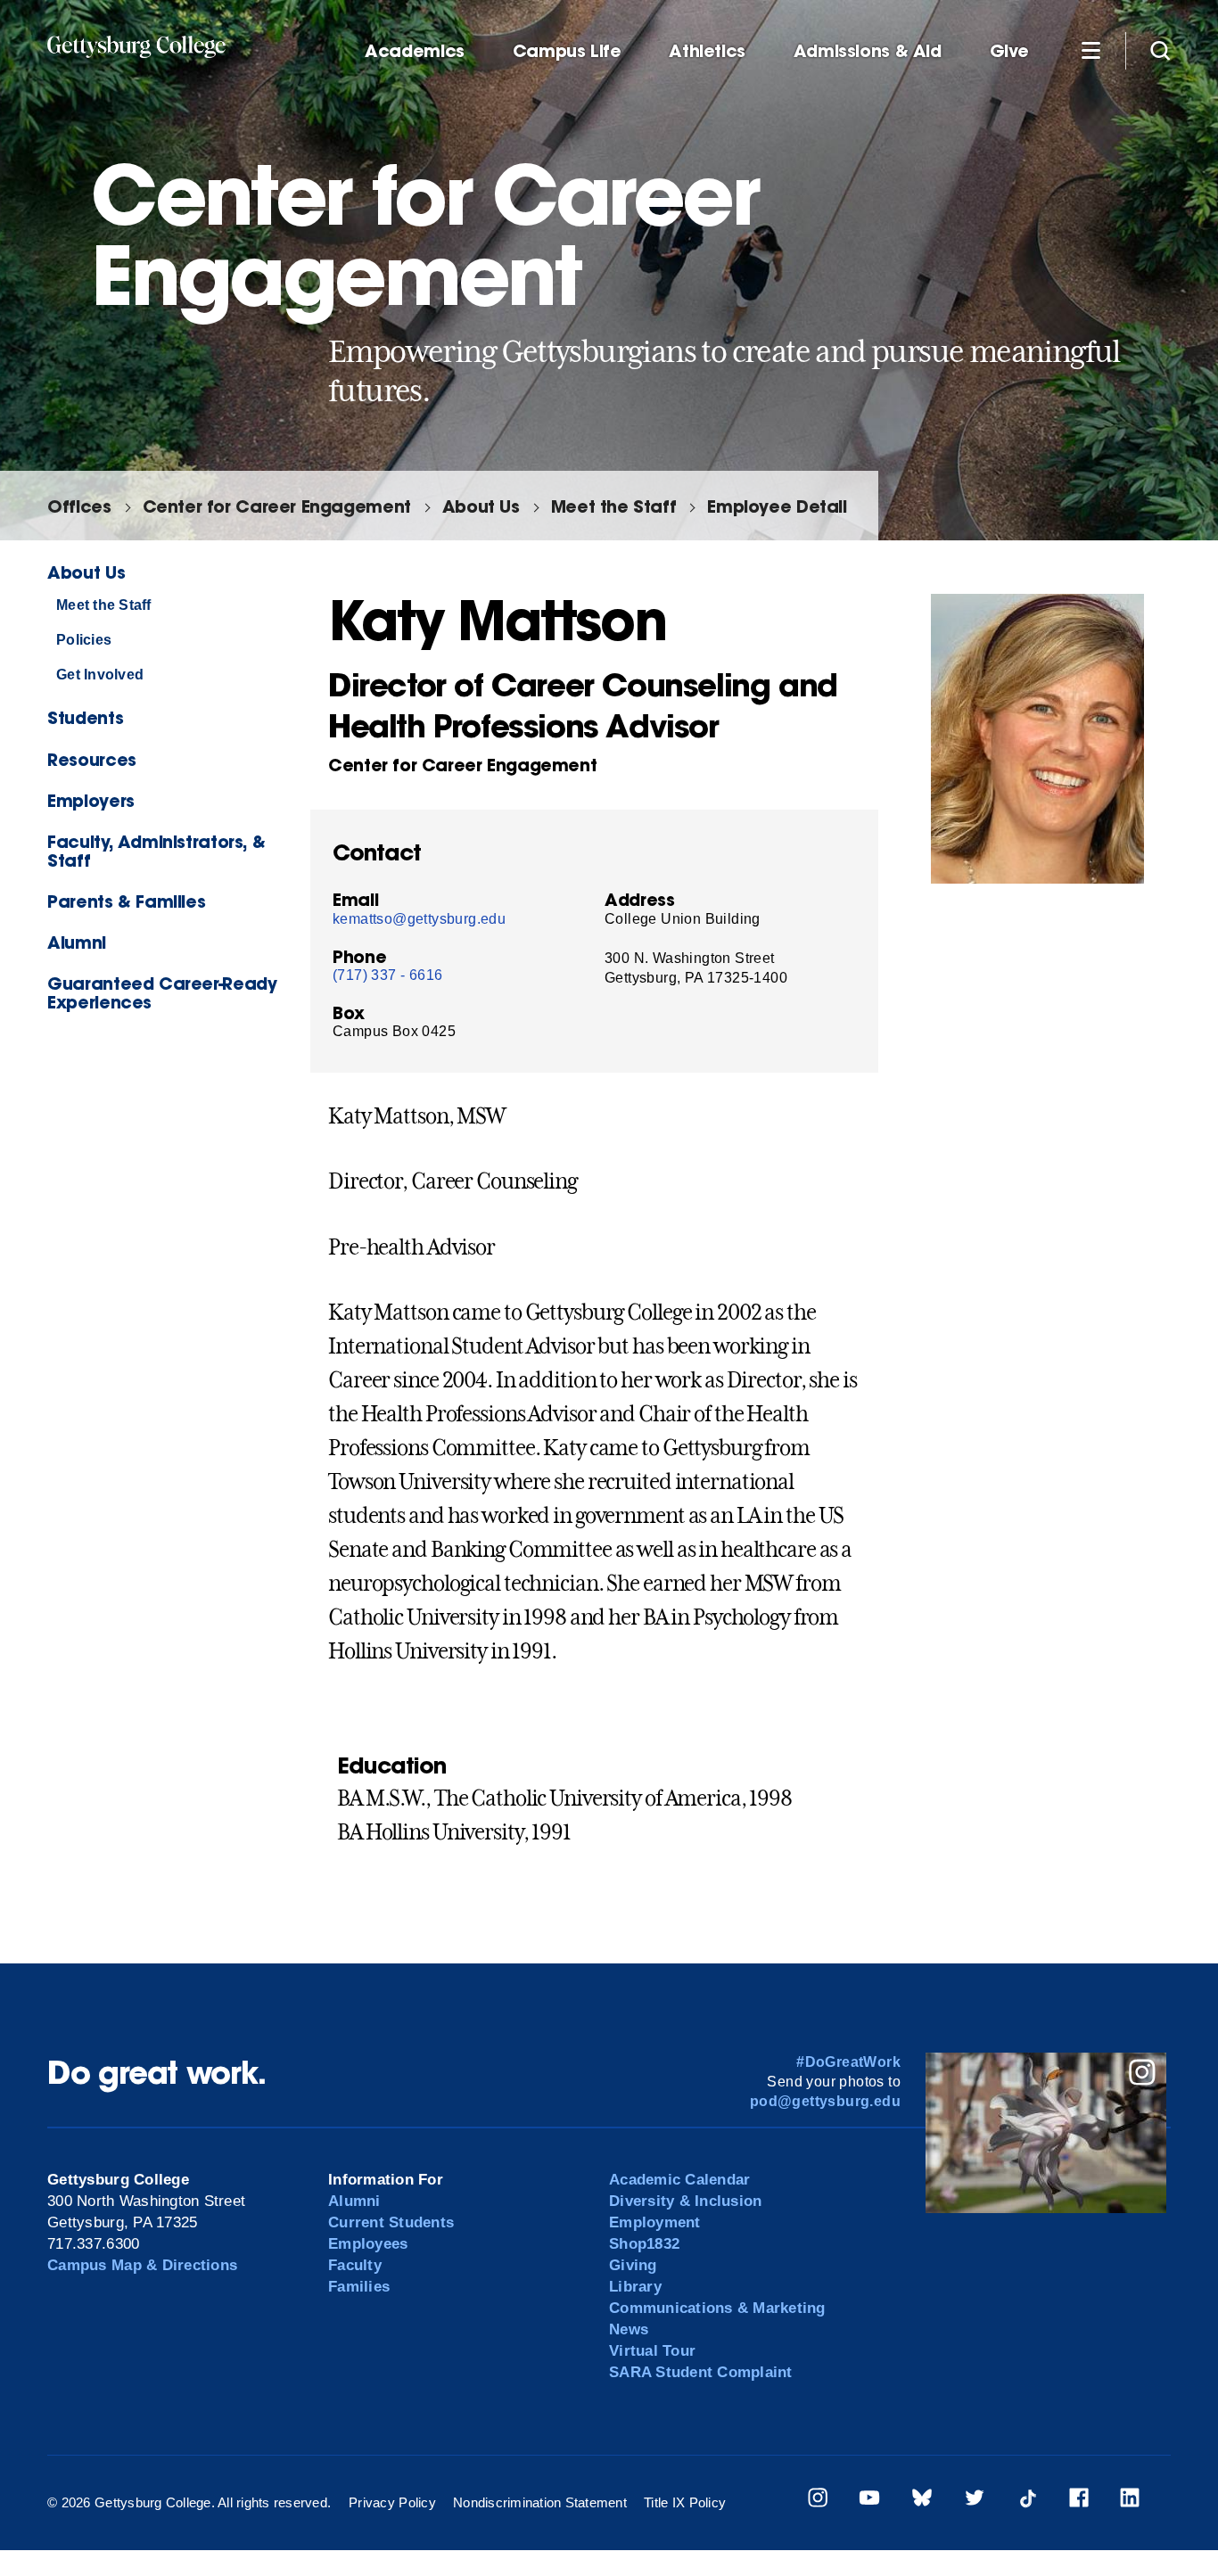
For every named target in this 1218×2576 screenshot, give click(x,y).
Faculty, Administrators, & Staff (156, 851)
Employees (368, 2244)
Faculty (355, 2265)
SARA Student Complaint (701, 2372)
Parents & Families (126, 901)
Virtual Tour (652, 2351)
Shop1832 (644, 2244)
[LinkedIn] (1130, 2501)
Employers (91, 800)
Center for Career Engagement (277, 506)
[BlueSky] (922, 2501)
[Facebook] (1079, 2501)
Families (359, 2287)
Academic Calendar (679, 2180)
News (629, 2329)
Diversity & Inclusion (685, 2201)
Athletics (707, 51)
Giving (633, 2265)
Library (635, 2287)
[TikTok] (1027, 2501)
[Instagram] (818, 2501)
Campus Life (567, 51)
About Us (481, 506)
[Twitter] (975, 2501)
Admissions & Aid (868, 51)
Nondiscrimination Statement (540, 2502)
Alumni (77, 942)
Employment (655, 2222)
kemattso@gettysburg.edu (419, 919)
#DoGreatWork (848, 2062)
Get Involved (100, 675)
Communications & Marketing (717, 2308)
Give (1009, 51)
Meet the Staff (614, 506)
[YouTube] (869, 2501)
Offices (79, 506)
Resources (92, 759)
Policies (84, 640)
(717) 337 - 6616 (387, 975)
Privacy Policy (392, 2502)
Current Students (391, 2222)
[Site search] (1160, 50)
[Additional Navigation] (1090, 50)
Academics (415, 51)
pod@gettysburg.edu (825, 2101)
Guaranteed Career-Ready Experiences (162, 992)
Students (85, 717)
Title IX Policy (685, 2502)
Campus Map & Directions (142, 2265)
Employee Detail (777, 506)
